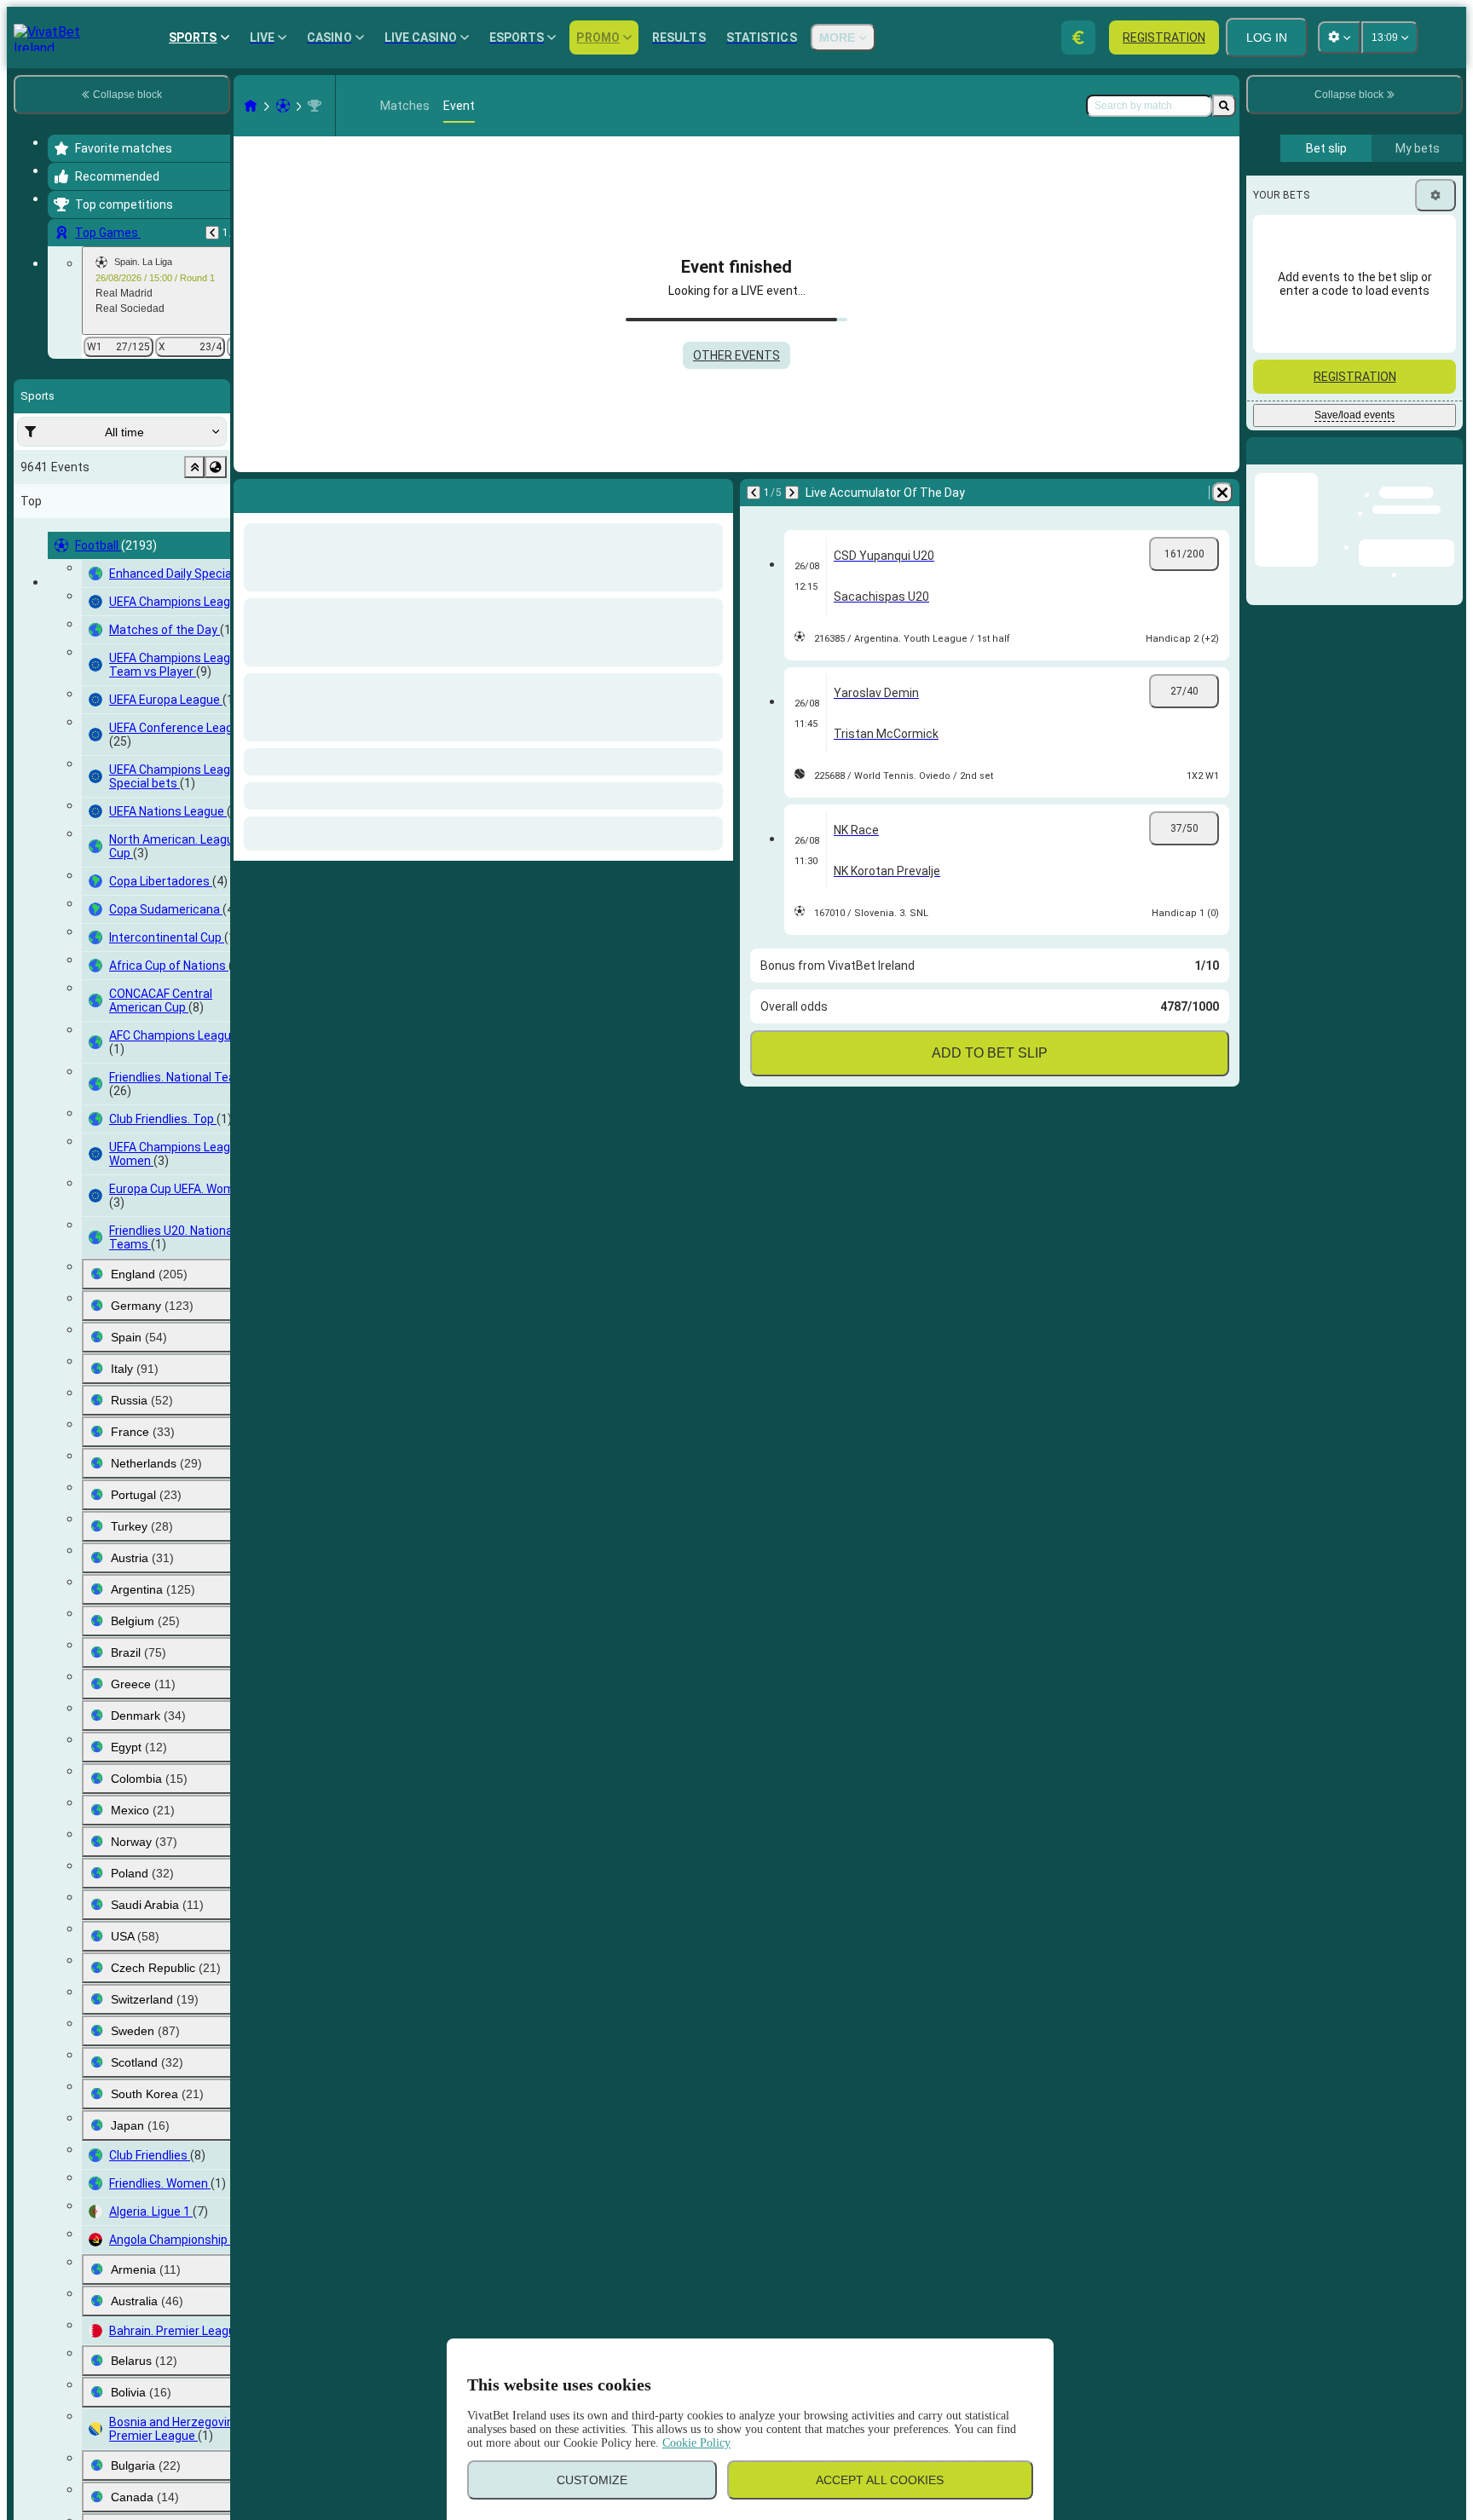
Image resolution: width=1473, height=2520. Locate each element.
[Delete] (716, 493)
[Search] (1224, 106)
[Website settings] (1339, 37)
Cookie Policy (696, 2443)
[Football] (283, 106)
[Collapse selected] (194, 467)
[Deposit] (1078, 37)
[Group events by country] (216, 467)
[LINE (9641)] (251, 106)
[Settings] (1435, 195)
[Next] (292, 493)
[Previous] (212, 233)
